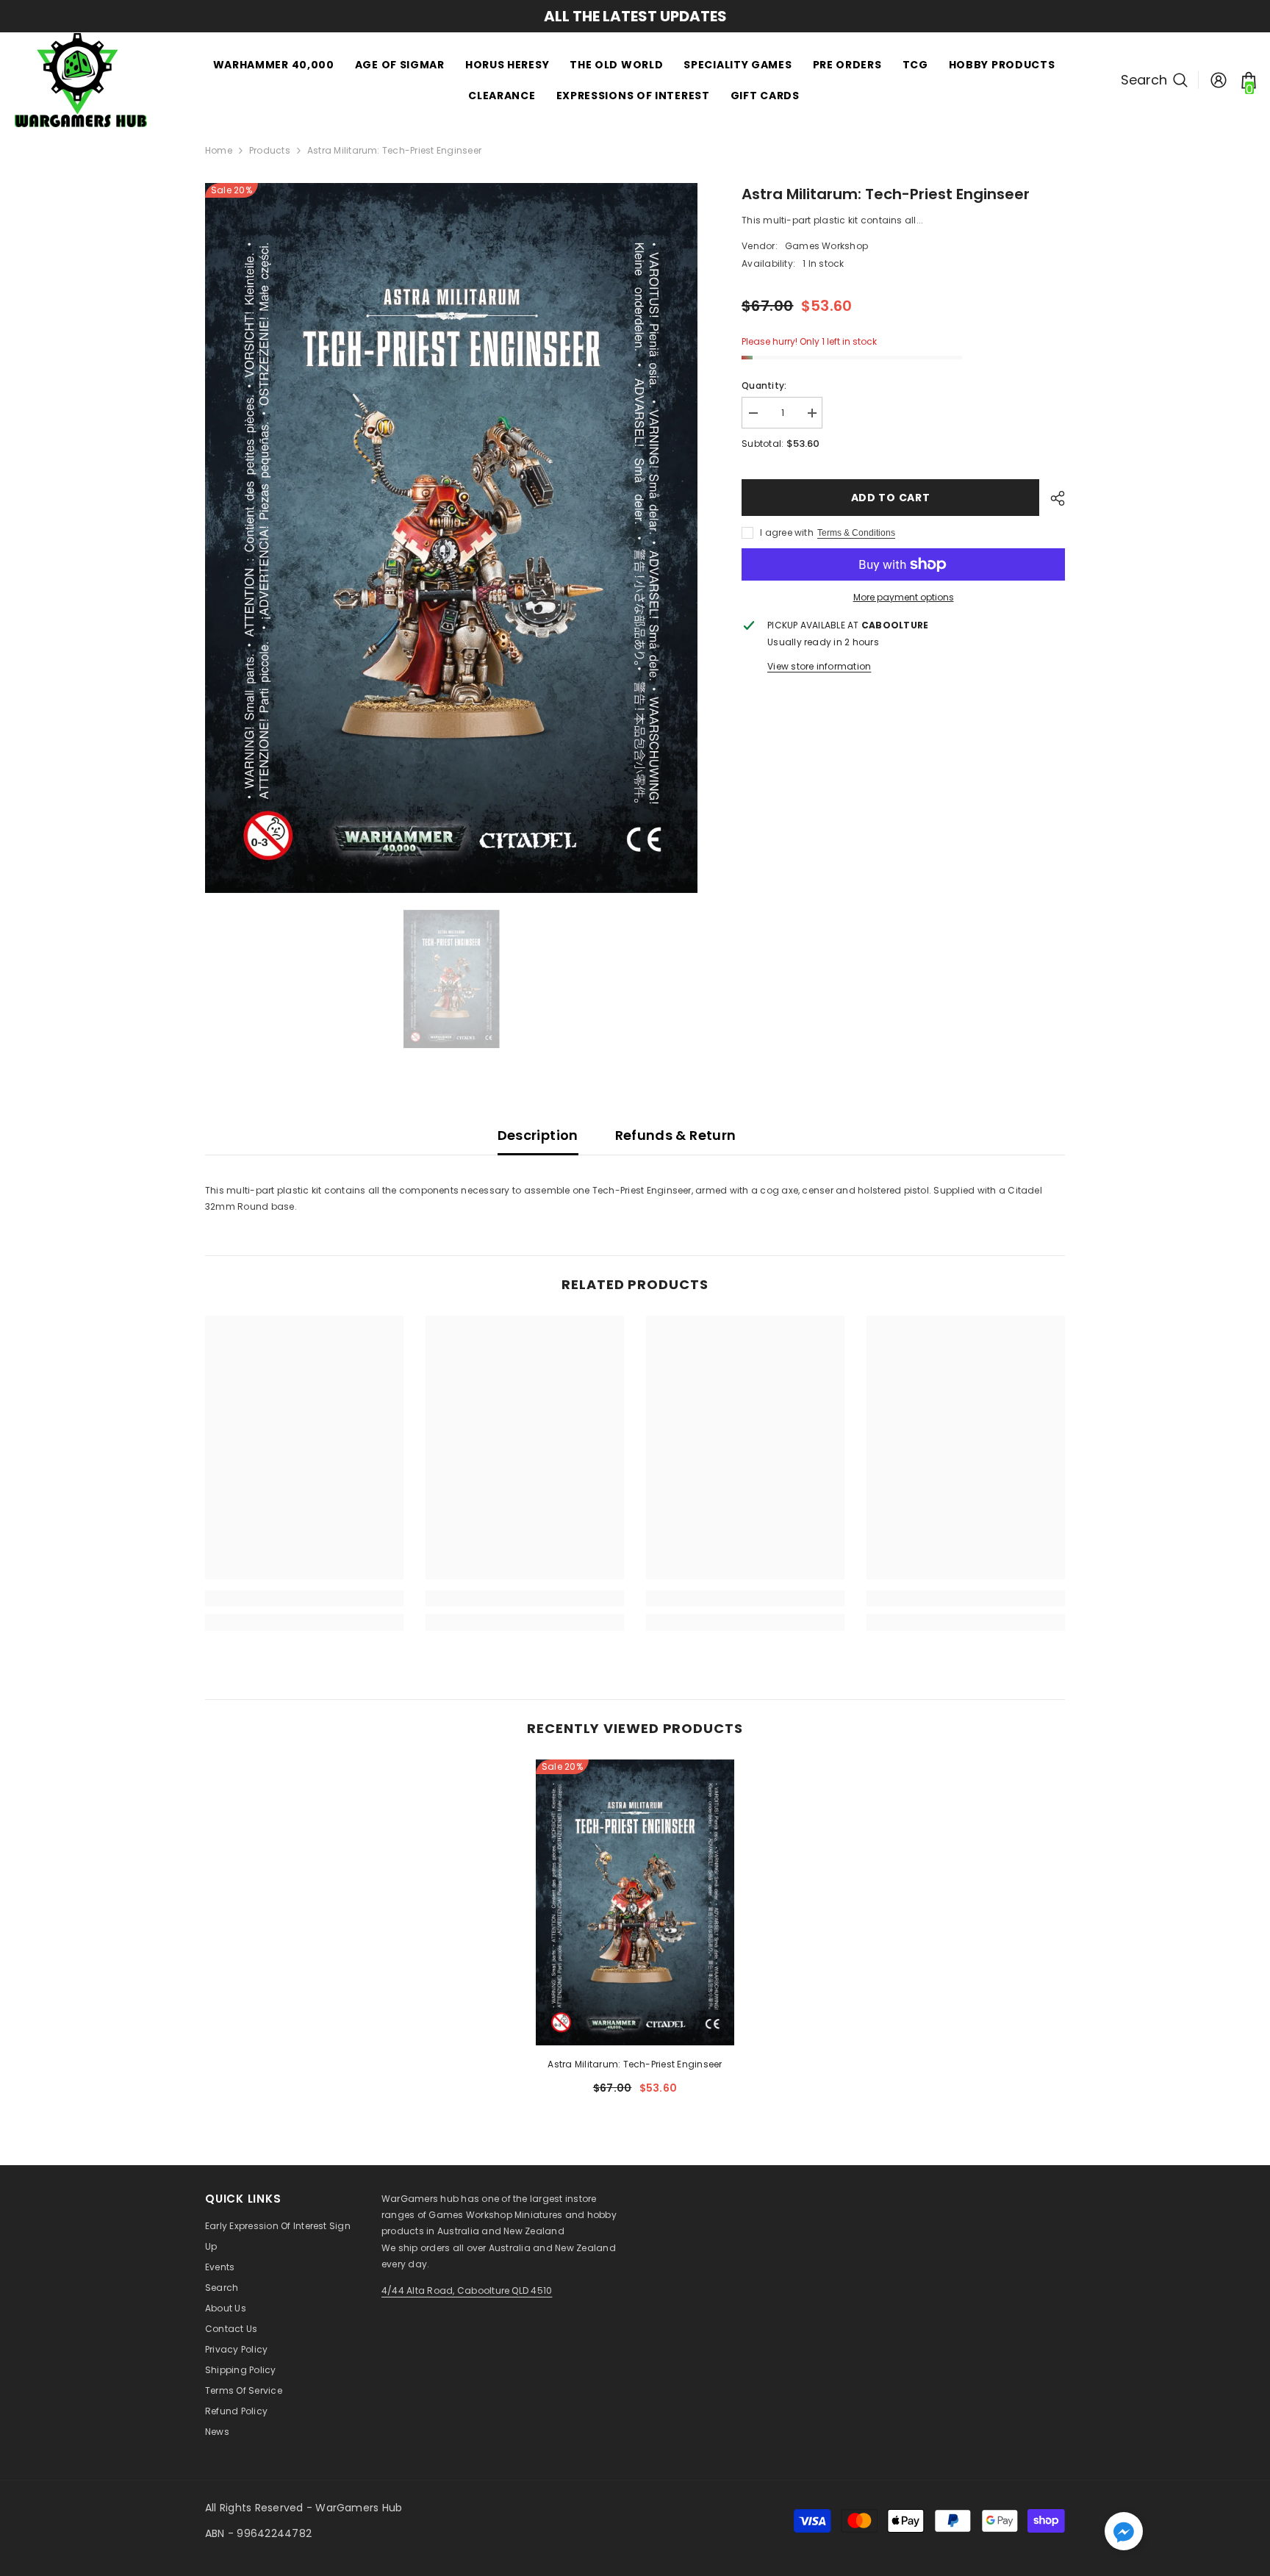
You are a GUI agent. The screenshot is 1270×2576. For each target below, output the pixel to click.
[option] (635, 16)
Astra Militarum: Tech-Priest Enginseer (635, 2064)
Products (270, 150)
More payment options (904, 597)
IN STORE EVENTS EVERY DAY (635, 16)
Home (219, 150)
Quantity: (764, 385)
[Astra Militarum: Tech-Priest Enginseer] (635, 1902)
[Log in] (1219, 80)
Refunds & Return (676, 1135)
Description (538, 1135)
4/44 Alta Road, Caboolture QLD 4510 (467, 2290)
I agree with (787, 532)
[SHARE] (1052, 498)
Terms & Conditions (856, 533)
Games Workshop (826, 246)
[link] (304, 1599)
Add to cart (891, 498)
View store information (819, 666)
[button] (1124, 2531)
